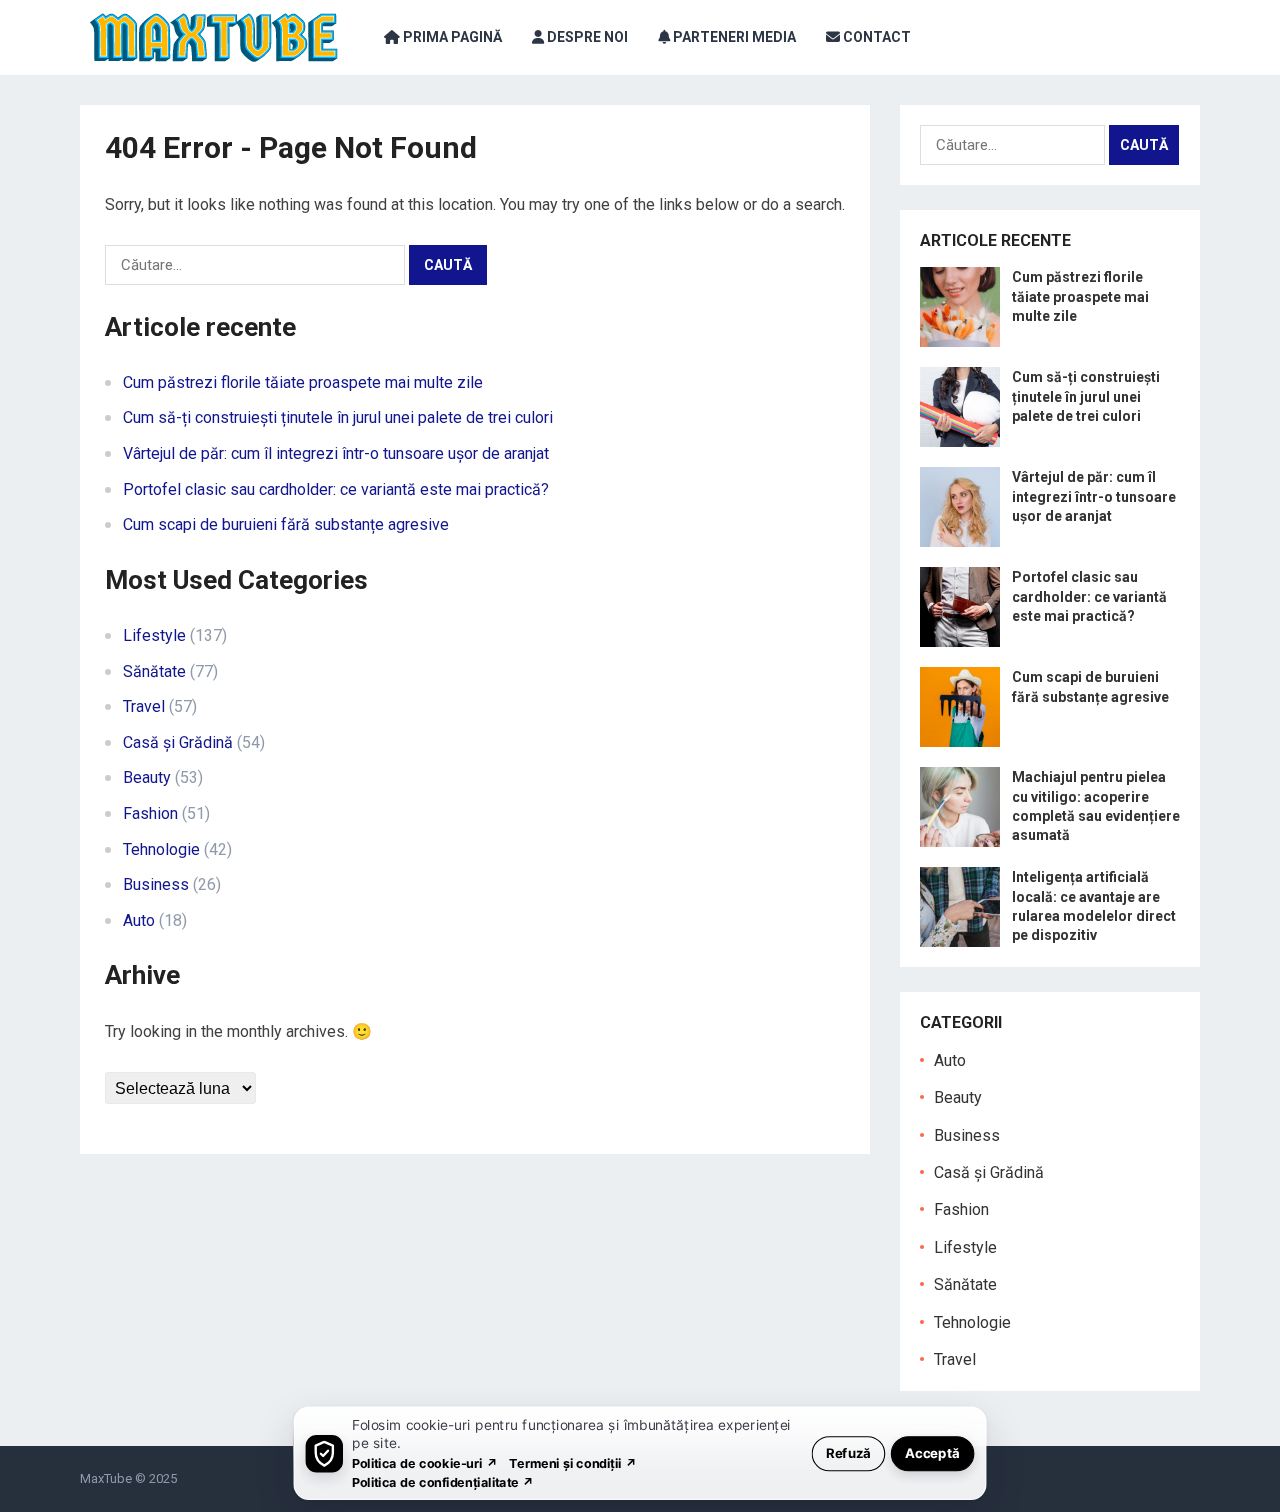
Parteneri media (733, 37)
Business (156, 884)
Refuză (848, 1452)
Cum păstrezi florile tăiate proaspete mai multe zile (303, 382)
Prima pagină (451, 37)
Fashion (150, 813)
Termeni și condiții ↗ (573, 1462)
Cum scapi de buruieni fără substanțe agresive (286, 524)
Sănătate (154, 671)
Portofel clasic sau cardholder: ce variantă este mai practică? (336, 489)
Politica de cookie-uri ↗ (425, 1462)
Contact (875, 37)
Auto (139, 920)
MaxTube (106, 1478)
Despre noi (586, 37)
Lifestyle (154, 635)
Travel (144, 706)
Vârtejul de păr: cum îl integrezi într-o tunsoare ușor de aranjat (336, 453)
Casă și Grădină (178, 742)
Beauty (147, 777)
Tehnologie (161, 849)
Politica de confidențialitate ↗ (443, 1481)
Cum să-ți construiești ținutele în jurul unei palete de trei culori (338, 417)
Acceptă (932, 1452)
